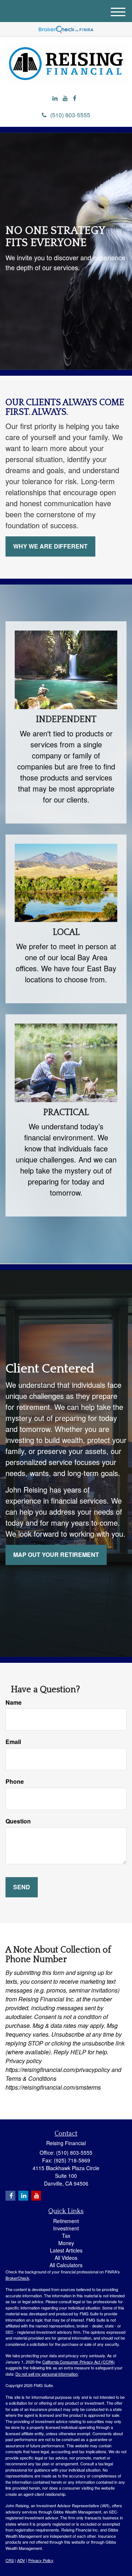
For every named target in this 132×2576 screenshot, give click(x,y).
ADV (21, 2560)
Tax (66, 2236)
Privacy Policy (41, 2560)
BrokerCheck (17, 2278)
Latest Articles (66, 2250)
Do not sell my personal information (47, 2374)
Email (13, 1742)
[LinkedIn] (55, 98)
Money (66, 2243)
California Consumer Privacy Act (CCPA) (78, 2362)
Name (14, 1703)
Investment (66, 2228)
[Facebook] (75, 98)
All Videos (66, 2258)
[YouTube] (65, 98)
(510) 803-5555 (70, 115)
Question (18, 1821)
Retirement (66, 2221)
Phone (15, 1782)
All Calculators (66, 2265)
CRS (10, 2560)
